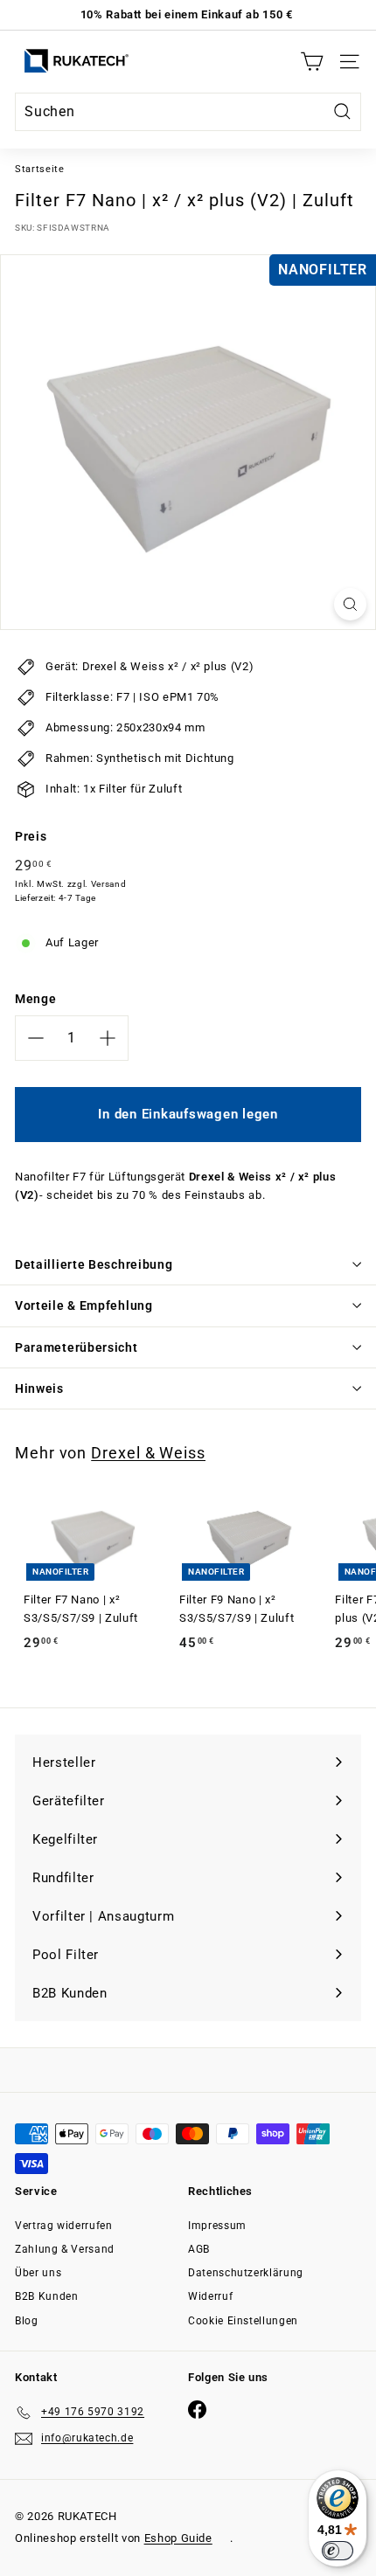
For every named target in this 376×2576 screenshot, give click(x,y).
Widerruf (210, 2296)
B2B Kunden (47, 2296)
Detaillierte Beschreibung (94, 1264)
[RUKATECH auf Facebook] (197, 2410)
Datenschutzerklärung (246, 2273)
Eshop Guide (178, 2538)
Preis (31, 836)
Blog (27, 2321)
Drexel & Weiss (148, 1453)
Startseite (40, 169)
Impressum (217, 2226)
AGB (199, 2249)
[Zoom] (350, 604)
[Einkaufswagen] (312, 62)
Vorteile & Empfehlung (84, 1305)
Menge (35, 999)
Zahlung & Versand (65, 2249)
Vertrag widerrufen (64, 2226)
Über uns (38, 2273)
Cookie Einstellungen (243, 2321)
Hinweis (39, 1388)
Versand (109, 884)
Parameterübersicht (77, 1347)
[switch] (338, 2551)
